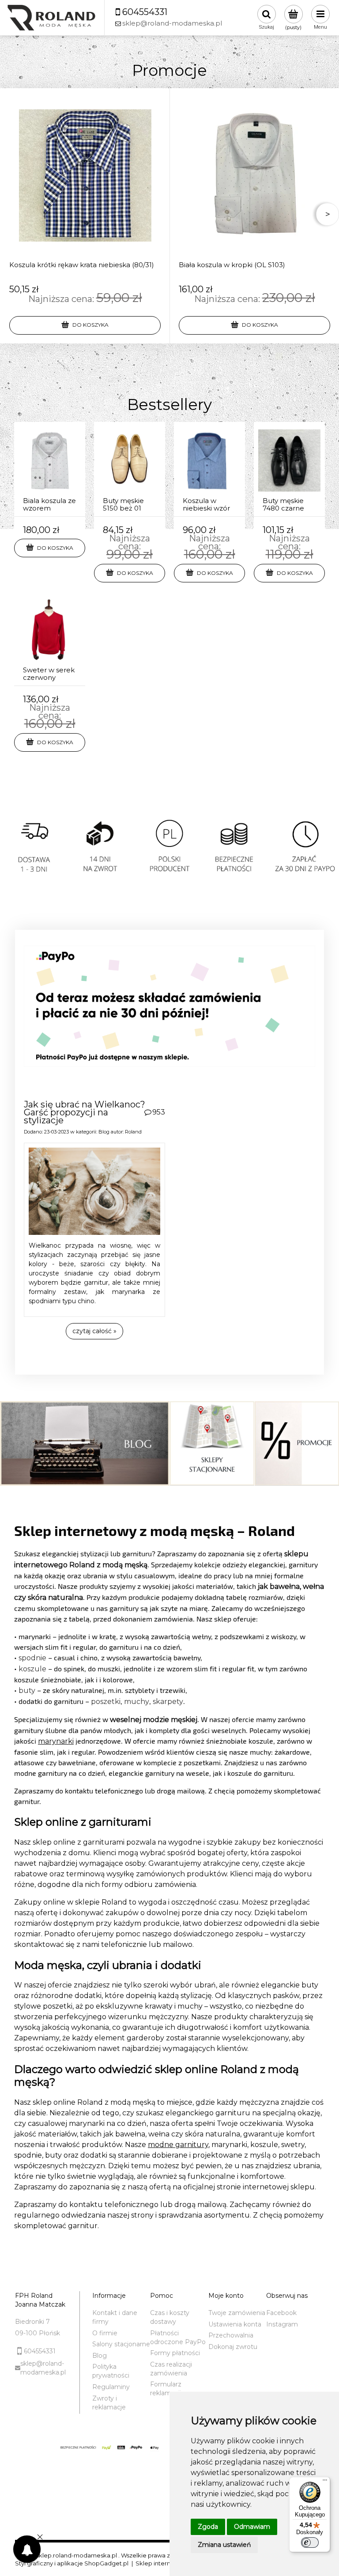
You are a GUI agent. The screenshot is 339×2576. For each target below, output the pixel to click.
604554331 (40, 2351)
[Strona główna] (51, 18)
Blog (104, 1132)
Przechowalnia (231, 2335)
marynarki (56, 1741)
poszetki (106, 1702)
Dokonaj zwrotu (233, 2347)
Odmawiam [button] (252, 2527)
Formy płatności (175, 2353)
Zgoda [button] (208, 2527)
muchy (137, 1702)
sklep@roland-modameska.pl (43, 2368)
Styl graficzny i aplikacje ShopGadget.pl (72, 2563)
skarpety (168, 1702)
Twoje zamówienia (237, 2313)
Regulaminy (111, 2387)
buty (27, 1691)
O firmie (105, 2333)
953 (159, 1112)
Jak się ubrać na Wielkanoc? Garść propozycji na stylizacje (85, 1112)
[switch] (310, 2542)
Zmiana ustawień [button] (224, 2545)
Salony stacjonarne (121, 2344)
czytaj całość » (94, 1331)
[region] (169, 858)
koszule (32, 1669)
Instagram (282, 2324)
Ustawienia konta (235, 2324)
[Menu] (325, 2482)
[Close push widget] (40, 2538)
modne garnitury (178, 2145)
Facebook (281, 2313)
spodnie (32, 1658)
